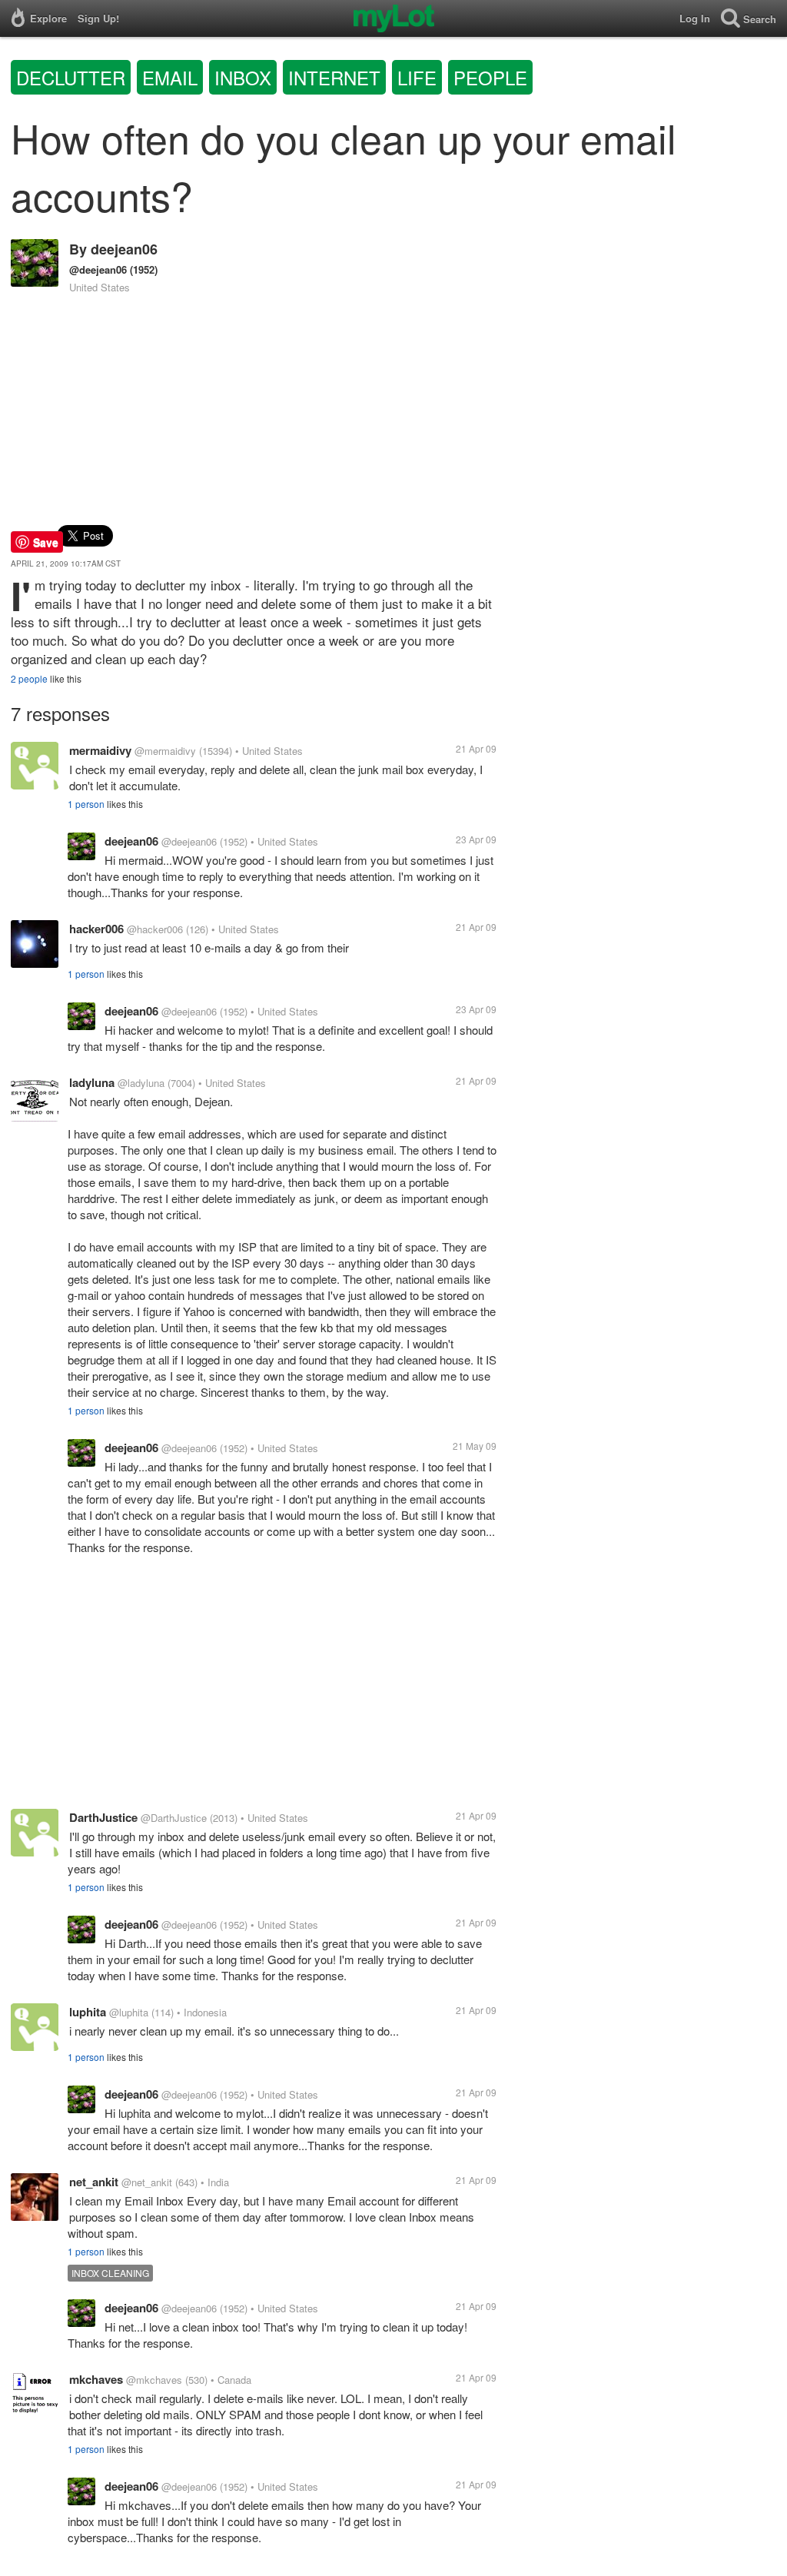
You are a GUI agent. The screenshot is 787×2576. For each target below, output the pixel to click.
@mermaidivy (165, 751)
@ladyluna (141, 1083)
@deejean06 (98, 269)
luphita (88, 2012)
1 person (86, 804)
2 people (29, 678)
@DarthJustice (174, 1818)
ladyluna (92, 1082)
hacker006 (96, 929)
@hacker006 (155, 929)
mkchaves (96, 2379)
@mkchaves (154, 2380)
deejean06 (124, 249)
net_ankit (94, 2182)
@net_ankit (147, 2182)
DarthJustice (103, 1817)
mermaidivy (100, 750)
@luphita (129, 2012)
